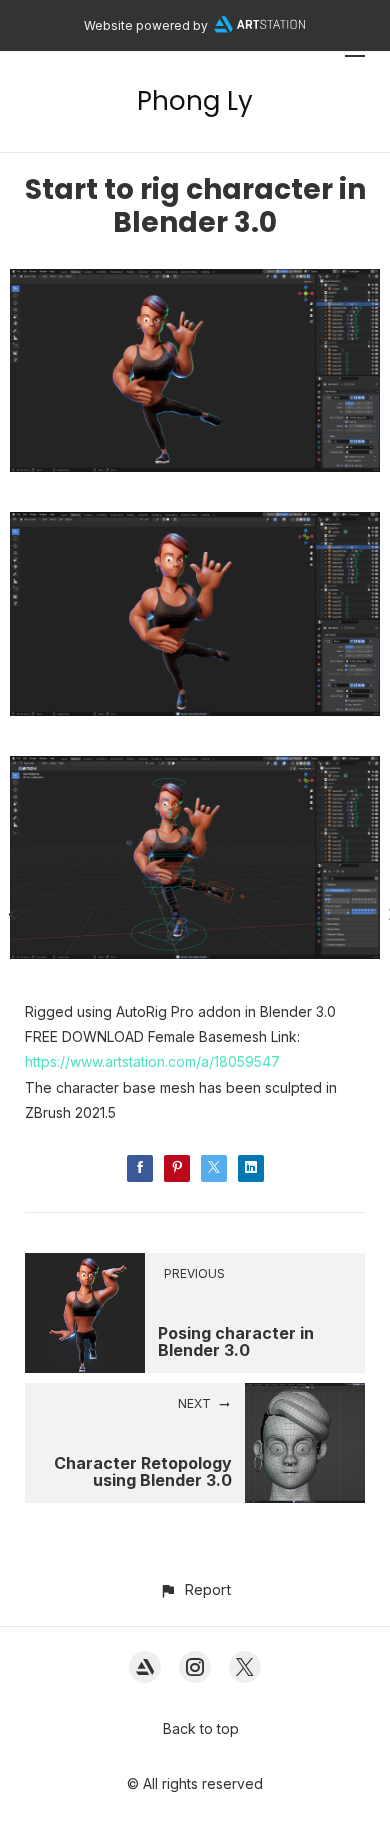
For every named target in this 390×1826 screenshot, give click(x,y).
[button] (194, 1589)
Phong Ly (195, 101)
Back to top (201, 1728)
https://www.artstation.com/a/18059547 (152, 1061)
